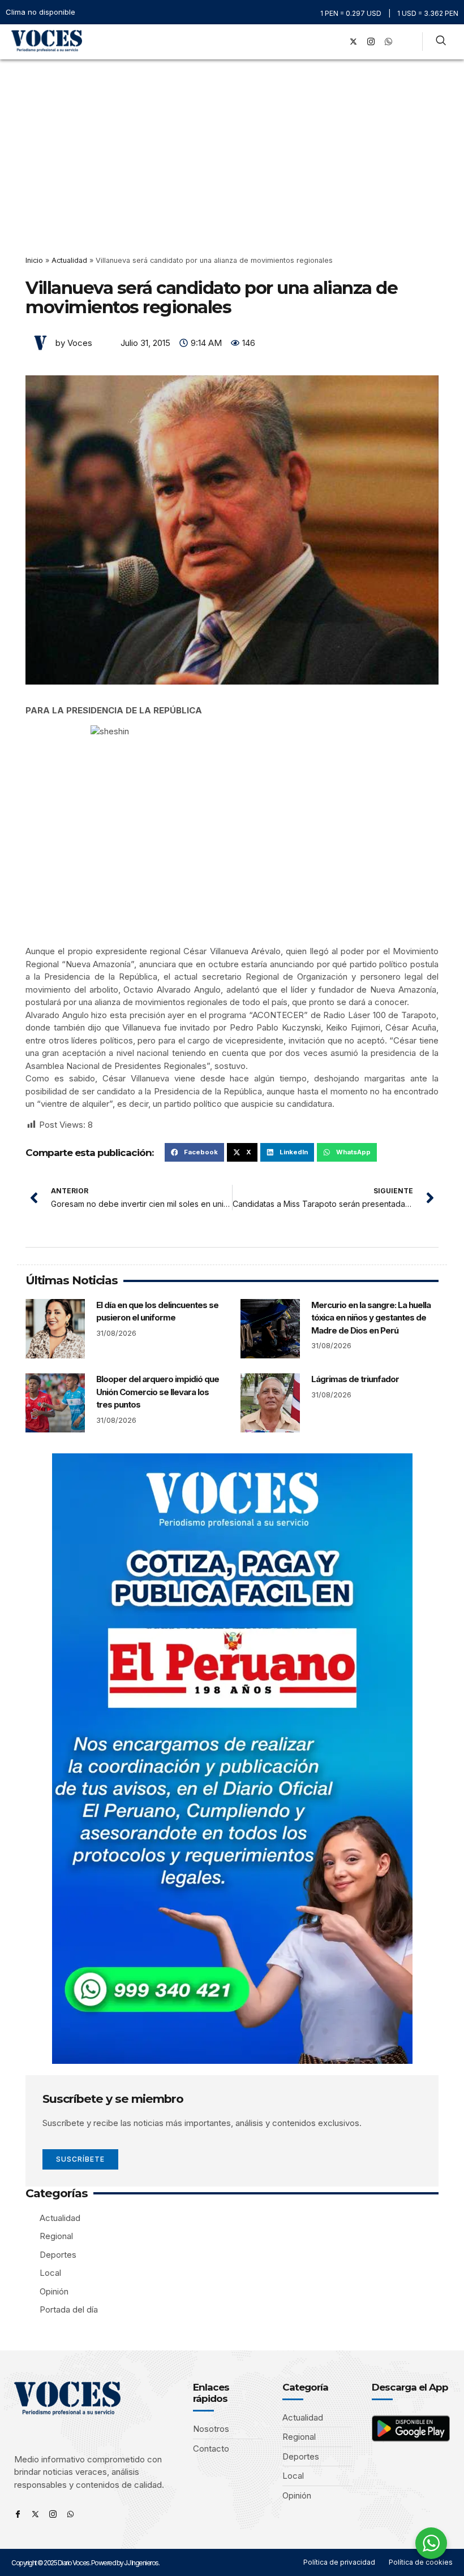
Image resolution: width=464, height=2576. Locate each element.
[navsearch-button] (441, 42)
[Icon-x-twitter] (35, 2514)
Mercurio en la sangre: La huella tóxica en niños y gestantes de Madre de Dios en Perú (371, 1318)
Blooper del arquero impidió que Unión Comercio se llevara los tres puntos (158, 1392)
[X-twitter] (353, 42)
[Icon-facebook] (18, 2514)
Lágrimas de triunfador (355, 1379)
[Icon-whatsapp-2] (388, 42)
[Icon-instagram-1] (371, 42)
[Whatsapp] (70, 2514)
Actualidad (69, 260)
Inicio (34, 260)
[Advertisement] (232, 144)
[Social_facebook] (336, 42)
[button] (319, 42)
